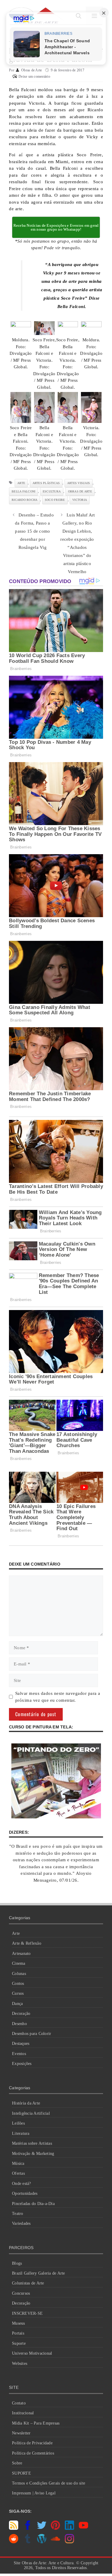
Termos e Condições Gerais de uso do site (49, 2483)
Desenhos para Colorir (32, 2034)
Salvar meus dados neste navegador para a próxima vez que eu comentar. (58, 1697)
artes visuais (79, 483)
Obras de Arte (80, 491)
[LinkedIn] (69, 2528)
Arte (16, 1933)
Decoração (21, 2014)
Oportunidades (25, 2193)
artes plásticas (46, 483)
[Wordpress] (42, 2542)
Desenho (19, 2024)
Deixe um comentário (34, 76)
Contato (19, 2403)
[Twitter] (42, 2528)
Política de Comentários (33, 2453)
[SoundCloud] (55, 2542)
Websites (20, 2364)
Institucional (23, 2413)
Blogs (17, 2263)
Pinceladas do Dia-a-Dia (33, 2204)
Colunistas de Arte (28, 2283)
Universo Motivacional (32, 2353)
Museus (19, 2323)
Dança (17, 2004)
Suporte (19, 2343)
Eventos (19, 2054)
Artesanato (21, 1954)
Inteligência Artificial (31, 2113)
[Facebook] (28, 2528)
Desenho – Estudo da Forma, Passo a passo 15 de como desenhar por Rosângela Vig (34, 531)
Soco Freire (55, 500)
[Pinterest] (55, 2528)
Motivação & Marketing (33, 2154)
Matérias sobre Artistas (32, 2143)
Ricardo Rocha (24, 500)
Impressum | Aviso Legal (34, 2493)
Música (18, 2163)
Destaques (21, 2043)
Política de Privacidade (32, 2443)
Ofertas (18, 2173)
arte (21, 483)
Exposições (22, 2064)
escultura (52, 491)
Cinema (19, 1963)
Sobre (17, 2463)
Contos (18, 1984)
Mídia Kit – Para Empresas (36, 2423)
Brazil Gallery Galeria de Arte (39, 2273)
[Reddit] (14, 2542)
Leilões (18, 2123)
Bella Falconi (23, 491)
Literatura (21, 2133)
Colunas (19, 1974)
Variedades (21, 2223)
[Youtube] (83, 2528)
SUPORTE (22, 2473)
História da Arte (26, 2103)
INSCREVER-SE (27, 2313)
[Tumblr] (28, 2542)
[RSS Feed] (14, 2528)
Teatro (18, 2214)
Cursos (18, 1993)
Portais (18, 2333)
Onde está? (22, 2184)
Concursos (21, 2293)
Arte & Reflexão (27, 1943)
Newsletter (21, 2433)
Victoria (80, 500)
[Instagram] (69, 2542)
